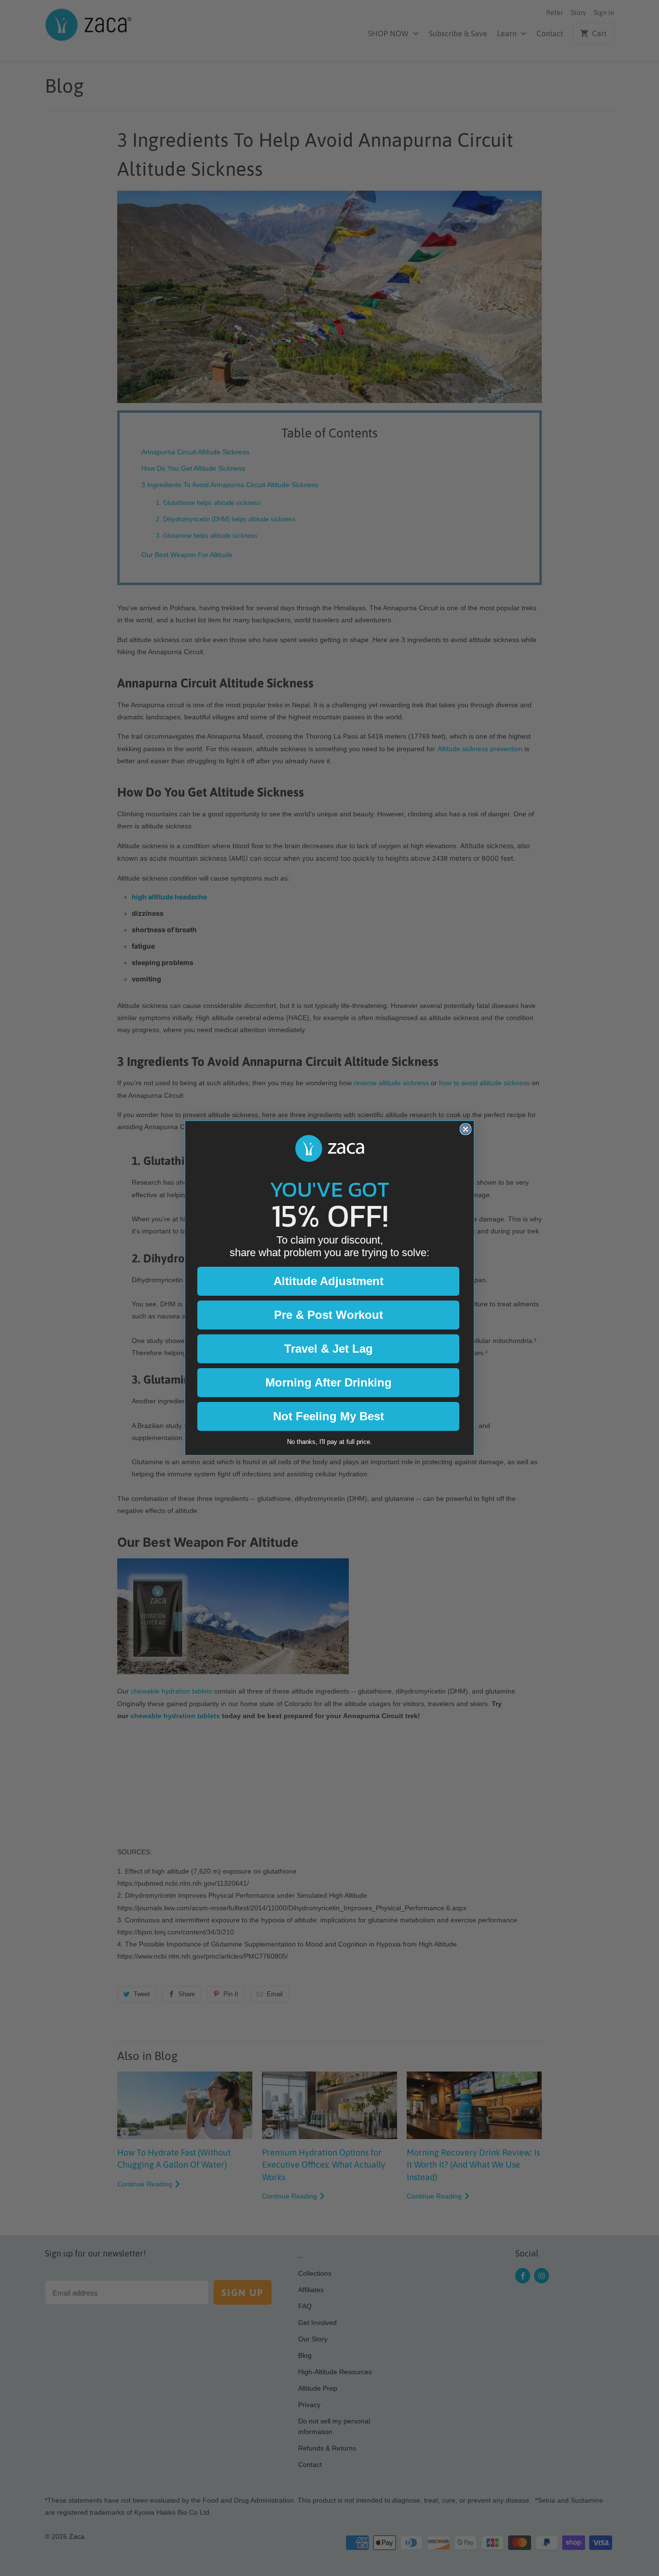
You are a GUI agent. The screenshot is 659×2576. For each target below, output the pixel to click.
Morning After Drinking (329, 1382)
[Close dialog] (466, 1129)
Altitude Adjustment (329, 1281)
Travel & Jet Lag (329, 1349)
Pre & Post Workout (329, 1315)
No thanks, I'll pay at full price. (329, 1442)
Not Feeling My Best (329, 1416)
